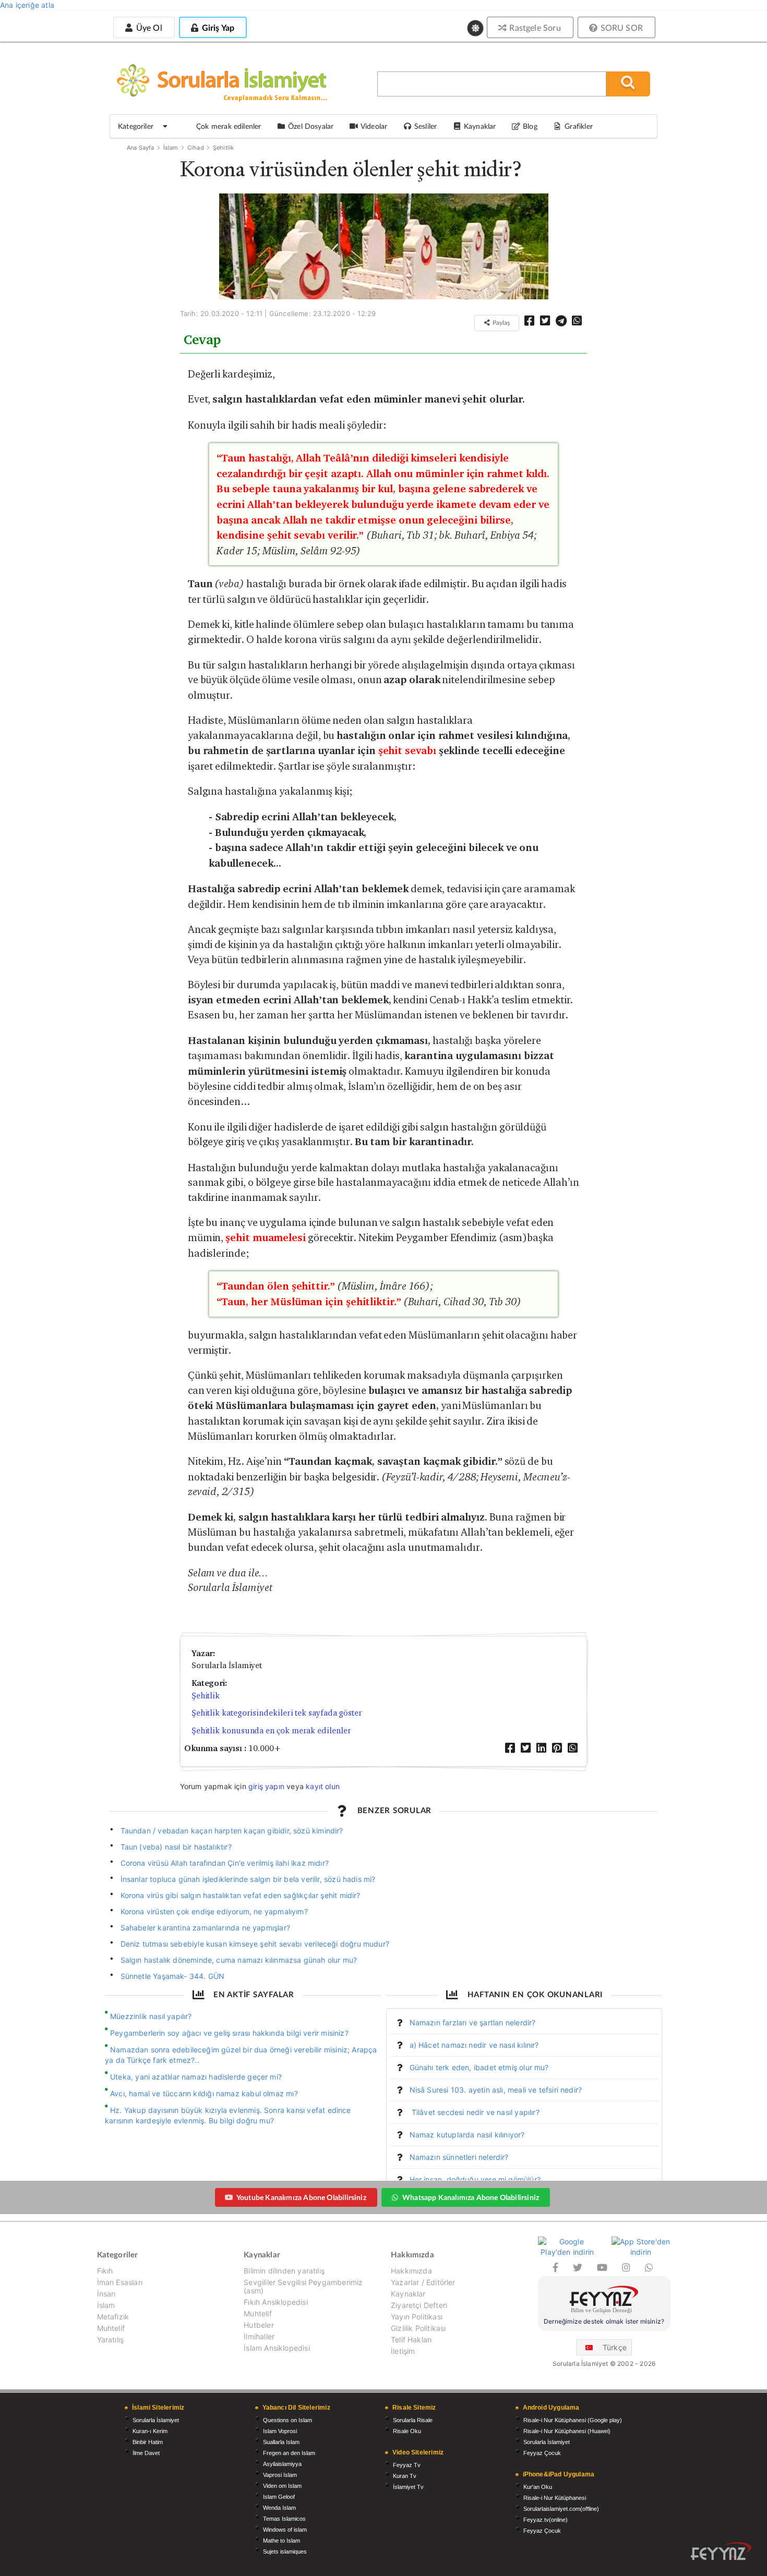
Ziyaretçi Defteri (419, 2305)
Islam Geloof (279, 2497)
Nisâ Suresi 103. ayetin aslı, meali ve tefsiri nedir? (496, 2090)
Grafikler (579, 126)
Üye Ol (148, 27)
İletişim (403, 2351)
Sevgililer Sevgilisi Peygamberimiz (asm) (303, 2286)
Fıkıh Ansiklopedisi (275, 2302)
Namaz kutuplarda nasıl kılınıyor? (467, 2135)
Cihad (196, 148)
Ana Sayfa (141, 148)
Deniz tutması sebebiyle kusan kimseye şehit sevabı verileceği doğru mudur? (255, 1944)
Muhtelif (111, 2328)
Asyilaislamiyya (282, 2464)
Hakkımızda (411, 2271)
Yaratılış (111, 2340)
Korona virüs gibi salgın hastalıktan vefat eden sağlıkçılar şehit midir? (241, 1895)
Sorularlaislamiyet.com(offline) (561, 2509)
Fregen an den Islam (289, 2453)
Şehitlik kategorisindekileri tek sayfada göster (277, 1713)
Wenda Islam (279, 2508)
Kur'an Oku (538, 2487)
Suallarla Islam (281, 2442)
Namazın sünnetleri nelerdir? (459, 2157)
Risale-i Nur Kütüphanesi (555, 2498)
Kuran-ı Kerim (150, 2431)
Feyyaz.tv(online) (546, 2520)
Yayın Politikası (417, 2317)
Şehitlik (223, 148)
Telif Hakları (411, 2340)
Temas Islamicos (284, 2519)
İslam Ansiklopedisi (277, 2348)
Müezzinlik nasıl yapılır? (151, 2016)
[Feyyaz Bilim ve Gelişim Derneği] (604, 2301)
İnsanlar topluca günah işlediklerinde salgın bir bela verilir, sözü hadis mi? (248, 1879)
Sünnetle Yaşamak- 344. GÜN (173, 1976)
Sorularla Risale (413, 2420)
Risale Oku (407, 2431)
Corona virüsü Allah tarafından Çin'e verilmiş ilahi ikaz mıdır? (225, 1863)
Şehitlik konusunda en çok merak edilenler (271, 1730)
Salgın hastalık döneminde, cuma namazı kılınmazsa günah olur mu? (239, 1960)
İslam (171, 148)
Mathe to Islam (281, 2541)
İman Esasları (120, 2282)
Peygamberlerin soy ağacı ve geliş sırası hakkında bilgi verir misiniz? (229, 2033)
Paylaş (500, 323)
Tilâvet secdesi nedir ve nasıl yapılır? (475, 2112)
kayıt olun (323, 1786)
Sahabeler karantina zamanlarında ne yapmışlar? (205, 1928)
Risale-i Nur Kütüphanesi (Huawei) (567, 2431)
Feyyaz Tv (407, 2465)
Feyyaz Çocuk (542, 2453)
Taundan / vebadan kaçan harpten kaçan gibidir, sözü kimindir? (232, 1831)
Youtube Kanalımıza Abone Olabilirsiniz (301, 2197)
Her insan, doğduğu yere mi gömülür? (475, 2179)
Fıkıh (105, 2271)
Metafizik (113, 2317)
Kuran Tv (405, 2476)
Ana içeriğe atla (27, 5)
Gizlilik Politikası (418, 2328)
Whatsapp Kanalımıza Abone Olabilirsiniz (471, 2197)
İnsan (106, 2294)
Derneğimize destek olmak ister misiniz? (604, 2321)
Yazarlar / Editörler (423, 2282)
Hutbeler (259, 2325)
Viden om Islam (282, 2486)
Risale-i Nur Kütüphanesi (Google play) (573, 2420)
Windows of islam (285, 2530)
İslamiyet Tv (408, 2487)
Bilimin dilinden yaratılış (284, 2271)
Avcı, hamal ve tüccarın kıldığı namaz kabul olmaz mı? (204, 2093)
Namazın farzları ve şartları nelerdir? (473, 2022)
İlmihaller (259, 2336)
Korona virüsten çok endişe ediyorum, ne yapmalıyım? (214, 1911)
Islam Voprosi (280, 2431)
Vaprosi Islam (280, 2475)
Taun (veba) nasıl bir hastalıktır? (176, 1847)
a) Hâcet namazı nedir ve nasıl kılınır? (474, 2045)
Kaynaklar (408, 2294)
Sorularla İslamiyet (156, 2420)
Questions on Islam (287, 2420)
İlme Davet (146, 2453)
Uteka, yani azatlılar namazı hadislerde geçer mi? (196, 2077)
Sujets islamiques (285, 2551)
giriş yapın (266, 1786)
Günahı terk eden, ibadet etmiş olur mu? (479, 2067)
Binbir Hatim (148, 2442)
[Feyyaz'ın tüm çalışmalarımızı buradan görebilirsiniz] (721, 2551)
